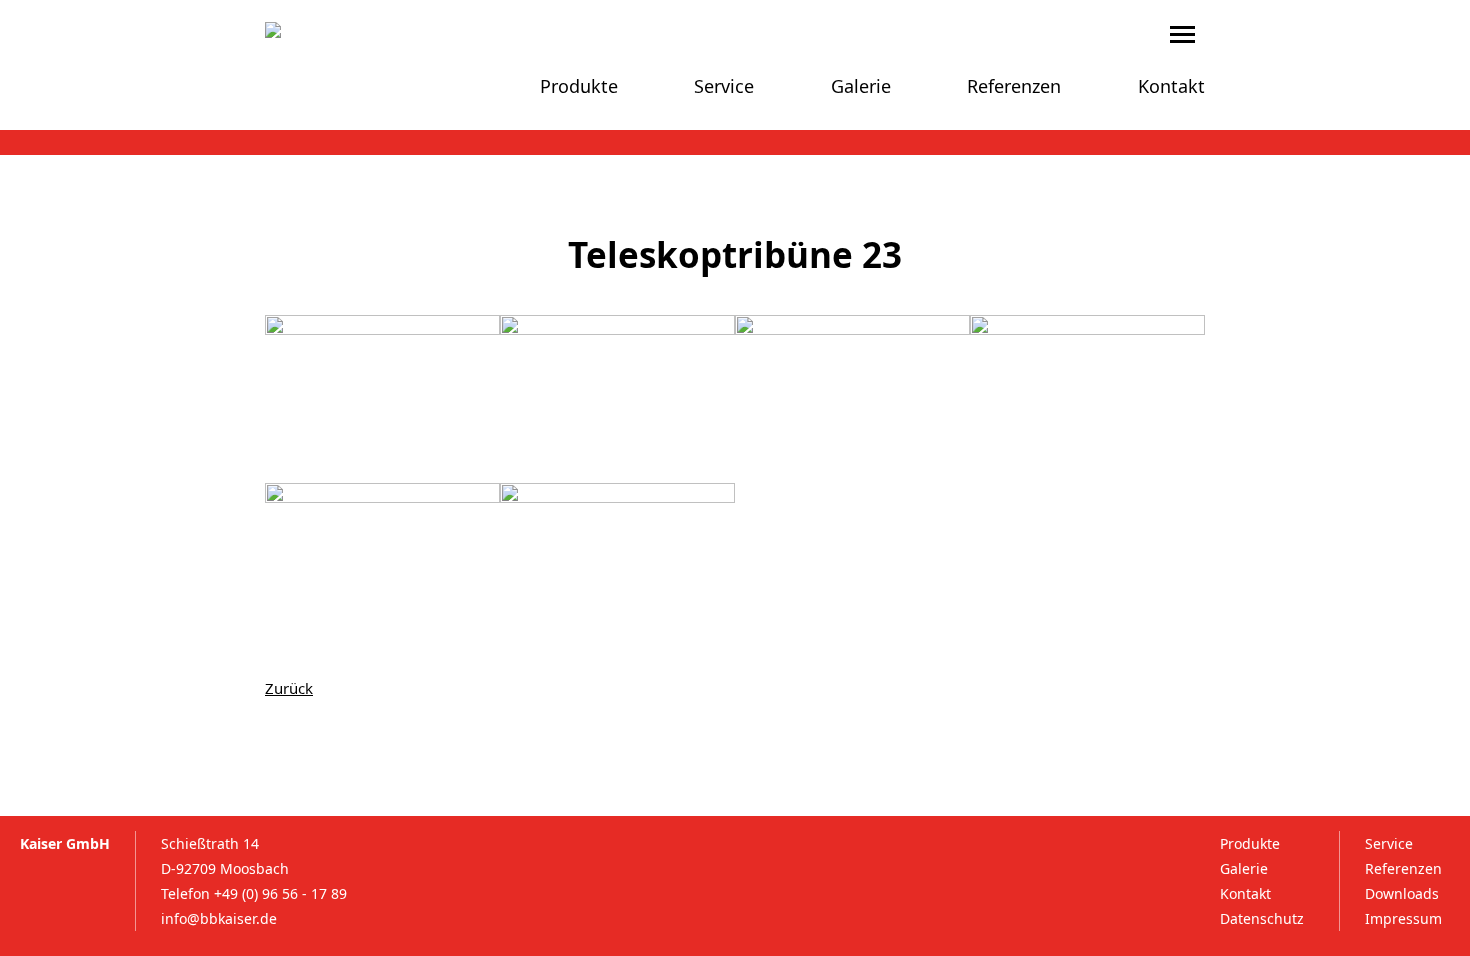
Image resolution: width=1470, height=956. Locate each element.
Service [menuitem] (724, 86)
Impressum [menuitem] (1403, 918)
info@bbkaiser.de (219, 918)
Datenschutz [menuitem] (1262, 918)
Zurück (289, 688)
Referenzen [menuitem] (1014, 86)
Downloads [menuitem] (1402, 893)
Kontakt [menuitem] (1171, 86)
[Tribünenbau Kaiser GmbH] (335, 30)
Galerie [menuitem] (861, 86)
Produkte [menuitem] (579, 86)
